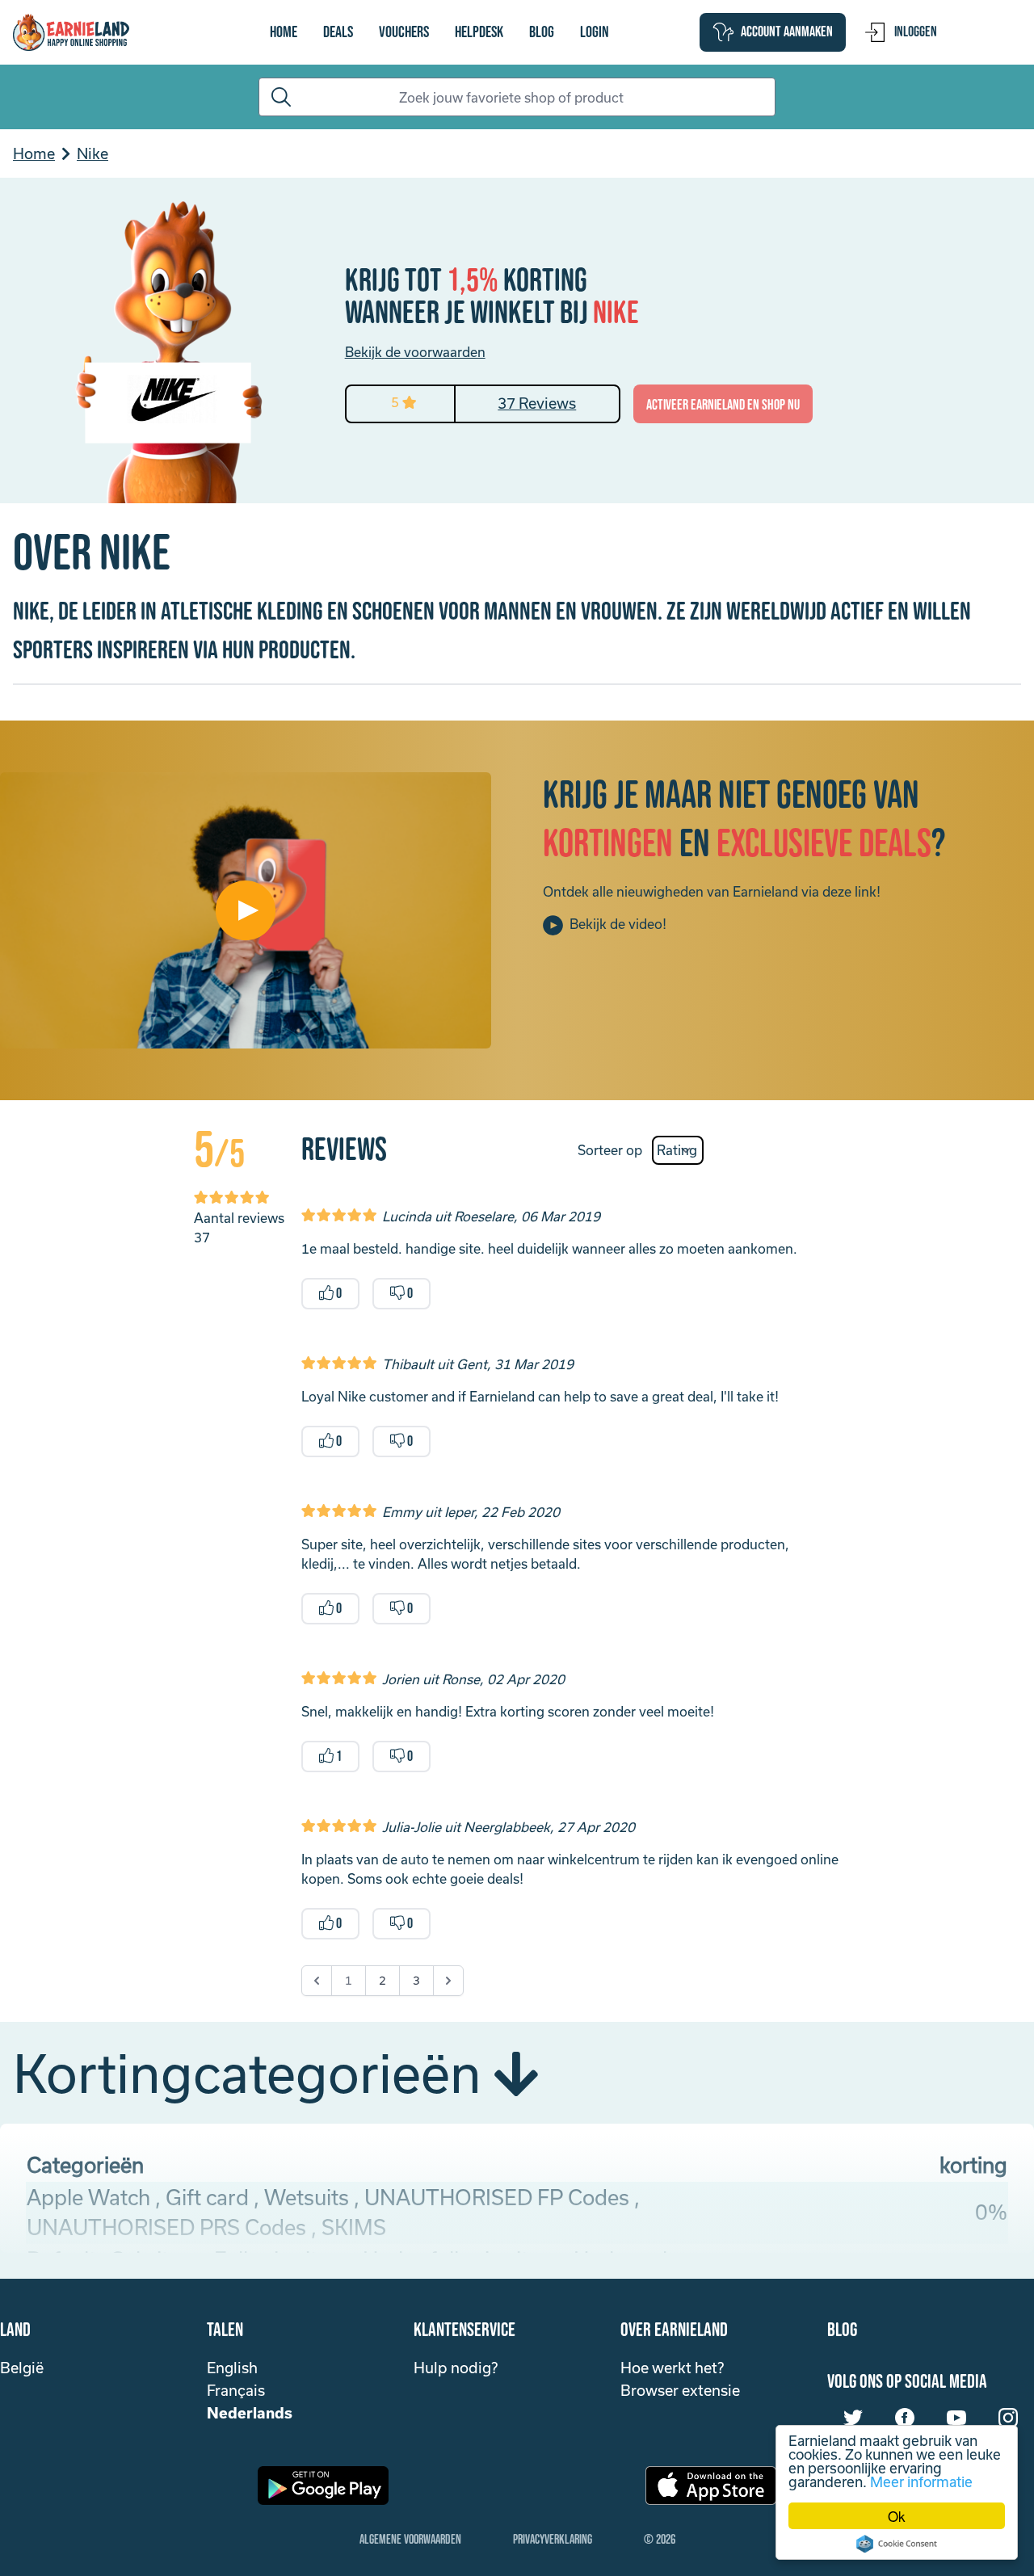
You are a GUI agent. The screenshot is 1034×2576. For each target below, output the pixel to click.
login (595, 32)
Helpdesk (479, 32)
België (22, 2368)
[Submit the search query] (278, 97)
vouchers (404, 32)
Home (284, 32)
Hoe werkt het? (672, 2368)
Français (236, 2390)
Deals (338, 32)
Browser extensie (680, 2390)
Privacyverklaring (553, 2540)
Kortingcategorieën (253, 2073)
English (232, 2368)
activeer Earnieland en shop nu (723, 405)
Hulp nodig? (456, 2368)
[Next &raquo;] (448, 1981)
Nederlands (250, 2413)
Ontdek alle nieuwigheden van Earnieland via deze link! (712, 891)
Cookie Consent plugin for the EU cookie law (897, 2544)
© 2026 (660, 2540)
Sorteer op (610, 1150)
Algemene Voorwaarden (410, 2540)
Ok (897, 2516)
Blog (542, 32)
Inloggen (916, 32)
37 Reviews (537, 403)
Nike (92, 153)
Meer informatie (921, 2481)
